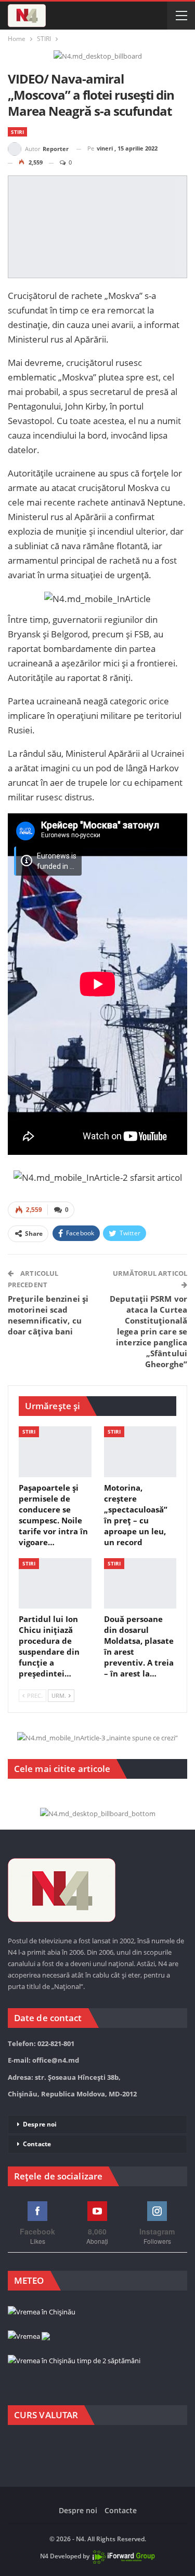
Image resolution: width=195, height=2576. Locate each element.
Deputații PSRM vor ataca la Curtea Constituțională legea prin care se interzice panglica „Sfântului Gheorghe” (148, 1331)
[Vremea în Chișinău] (42, 2312)
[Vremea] (29, 2337)
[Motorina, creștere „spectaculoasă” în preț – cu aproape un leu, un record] (140, 1452)
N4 (44, 2557)
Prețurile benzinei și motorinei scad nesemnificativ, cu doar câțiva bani (48, 1315)
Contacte (37, 2144)
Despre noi (40, 2124)
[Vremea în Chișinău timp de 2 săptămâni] (74, 2361)
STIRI (17, 132)
